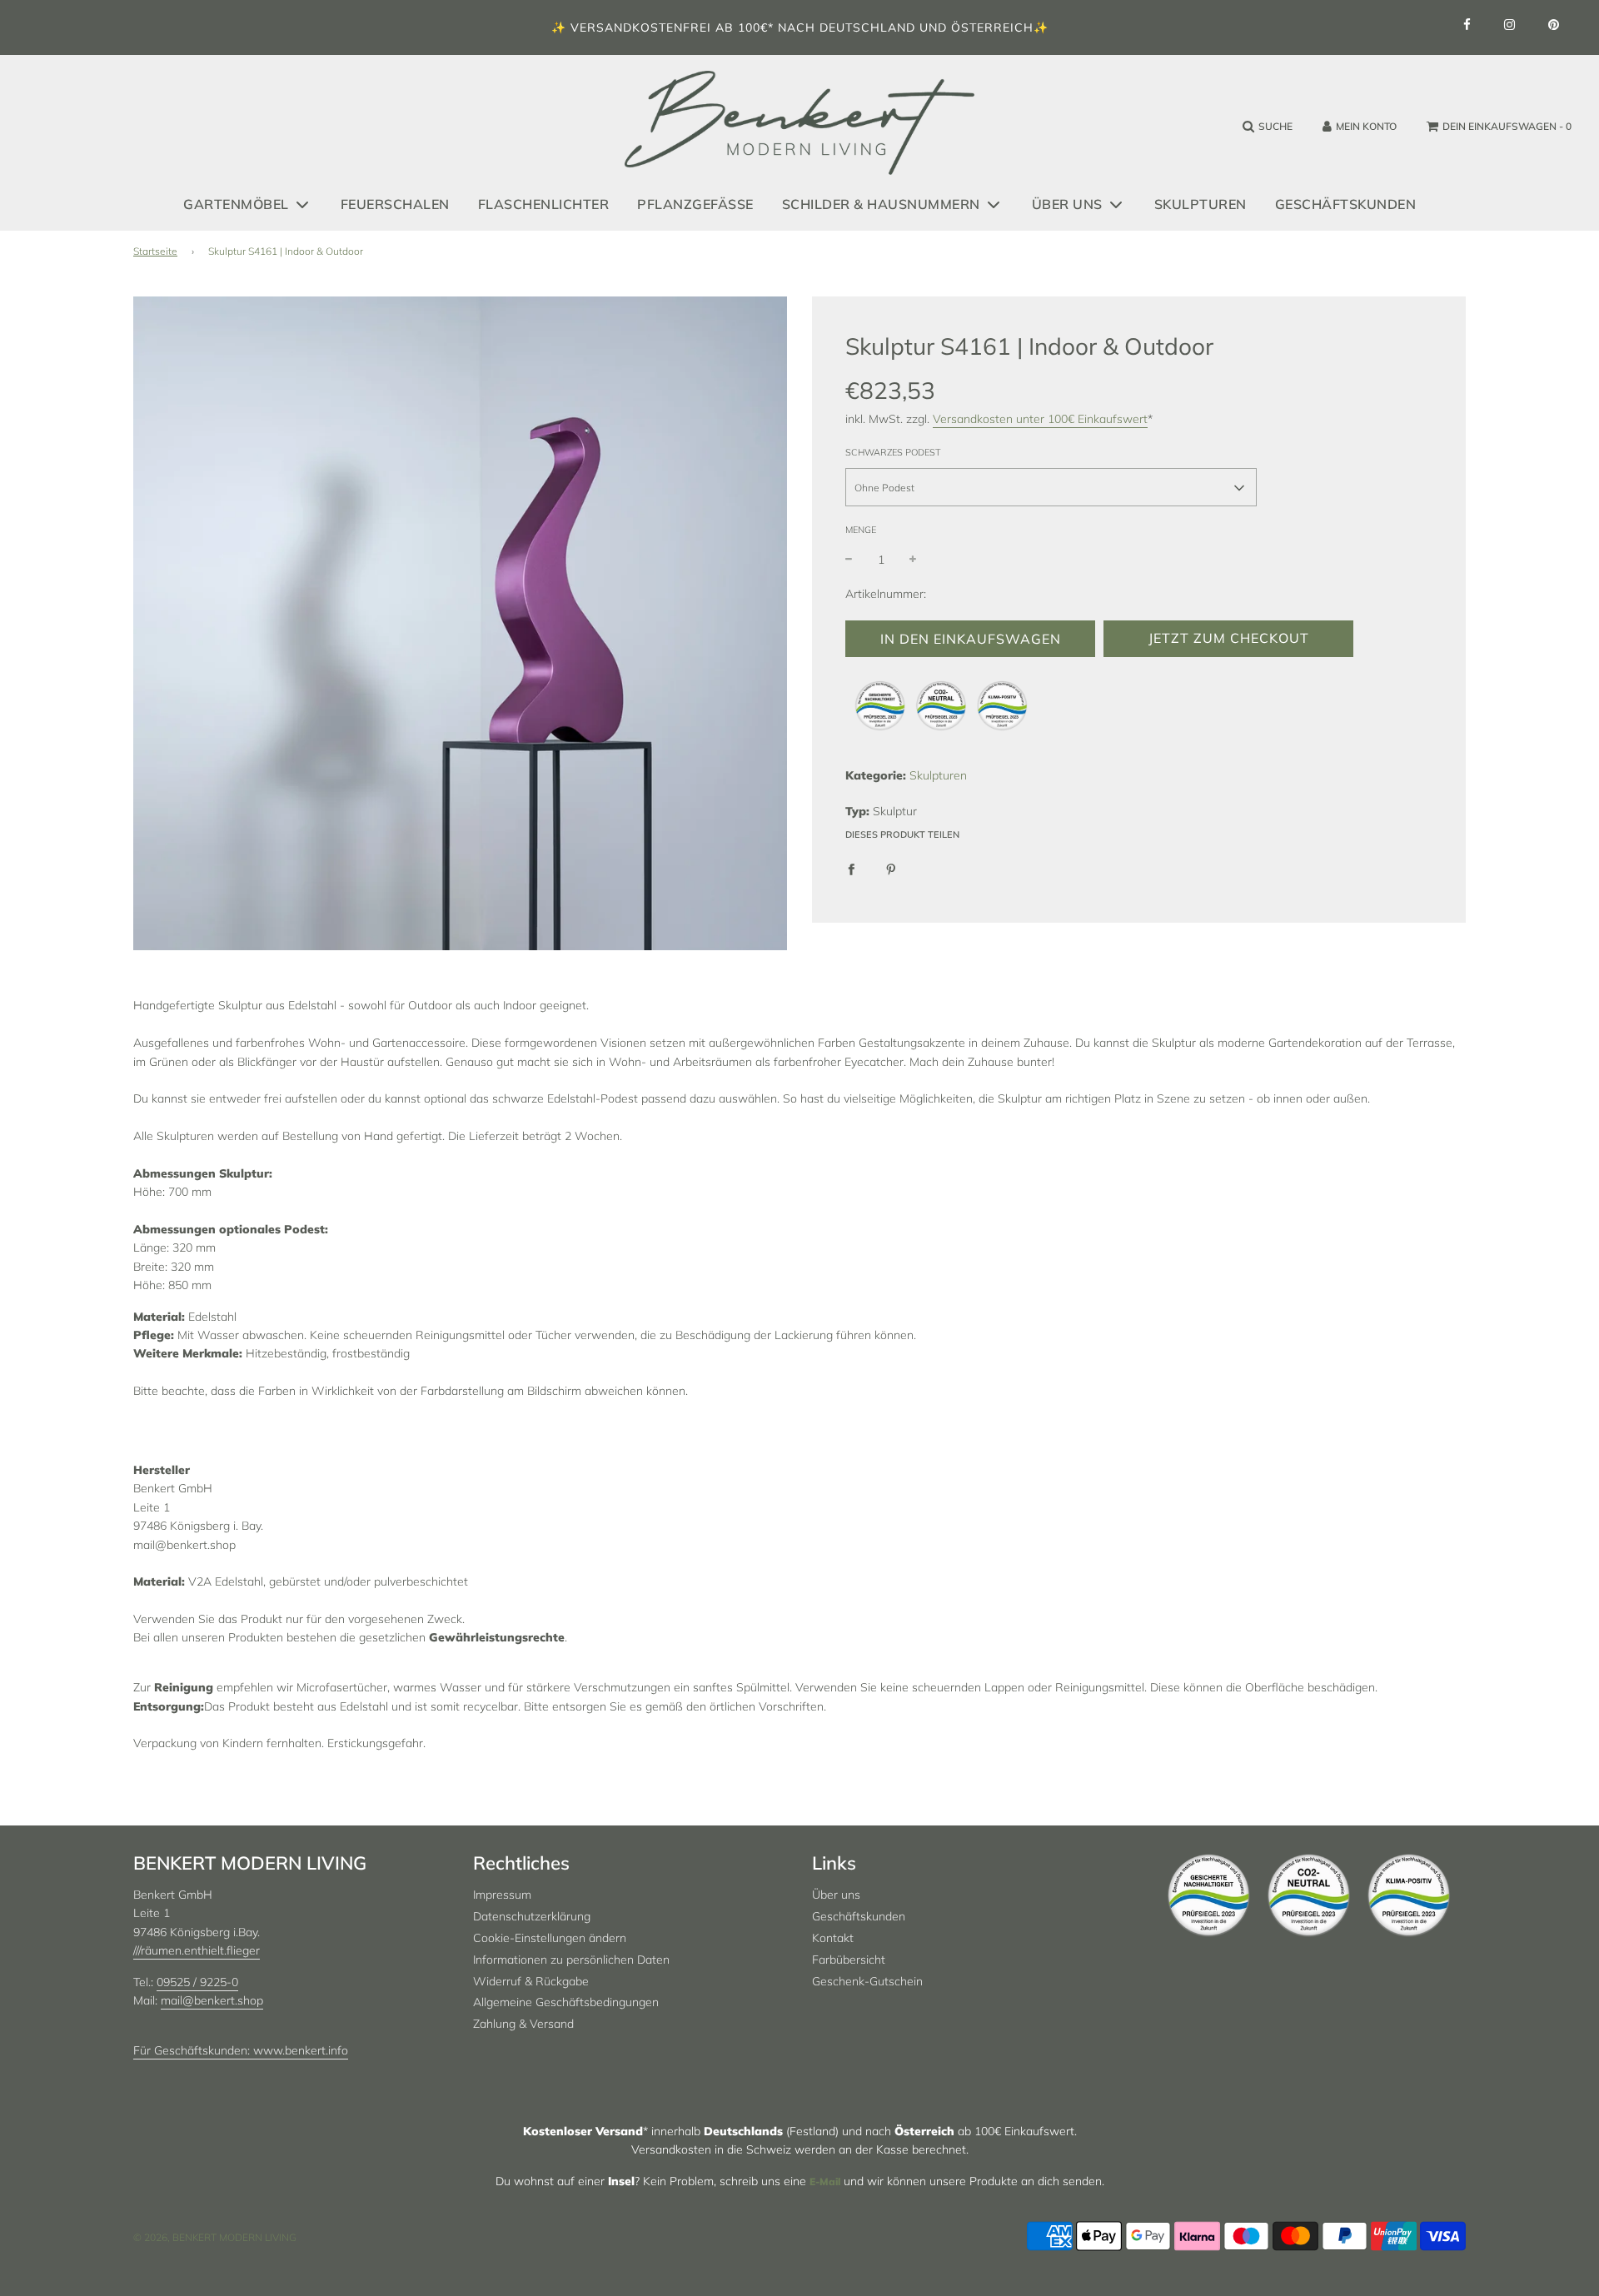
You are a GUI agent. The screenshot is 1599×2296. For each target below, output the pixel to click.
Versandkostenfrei (641, 27)
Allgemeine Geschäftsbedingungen (566, 2002)
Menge (861, 530)
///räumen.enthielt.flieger (197, 1950)
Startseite (155, 251)
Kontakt (833, 1938)
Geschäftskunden (1346, 203)
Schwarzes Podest (893, 452)
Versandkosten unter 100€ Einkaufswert (1040, 420)
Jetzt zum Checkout (1229, 639)
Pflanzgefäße (695, 203)
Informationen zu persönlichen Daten (571, 1960)
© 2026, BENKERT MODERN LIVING (215, 2237)
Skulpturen (1200, 203)
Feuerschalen (395, 203)
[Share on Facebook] (851, 868)
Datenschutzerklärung (532, 1916)
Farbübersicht (849, 1960)
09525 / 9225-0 (197, 1982)
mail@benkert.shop (212, 2000)
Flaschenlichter (544, 203)
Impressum (502, 1895)
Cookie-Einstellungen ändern (550, 1938)
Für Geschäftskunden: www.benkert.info (241, 2050)
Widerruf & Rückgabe (531, 1981)
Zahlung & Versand (523, 2024)
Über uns (836, 1895)
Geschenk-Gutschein (867, 1981)
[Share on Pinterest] (891, 868)
